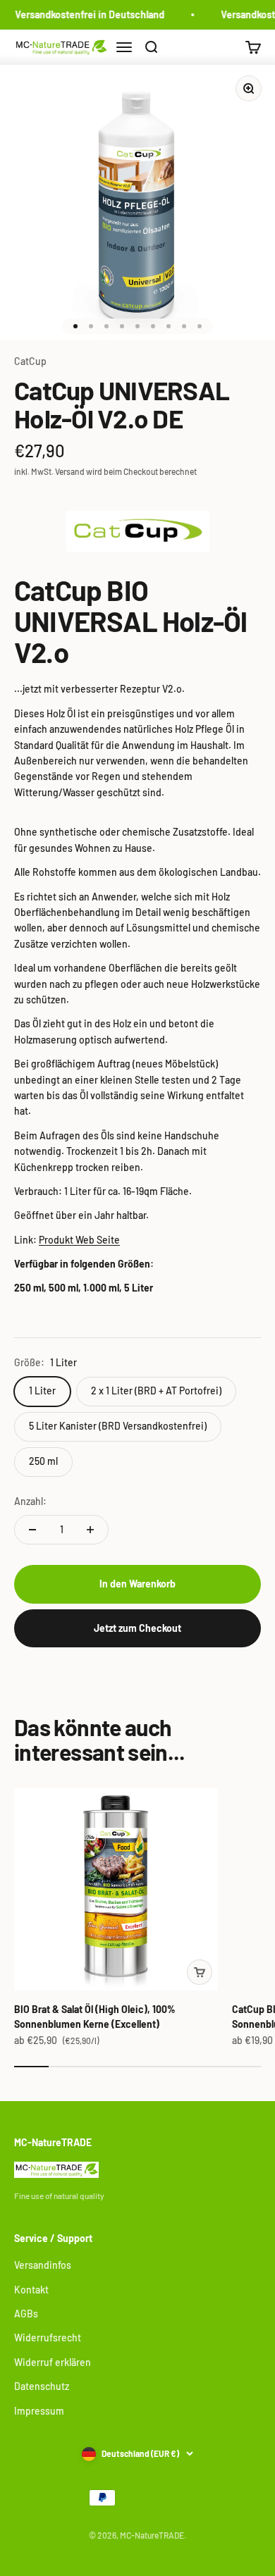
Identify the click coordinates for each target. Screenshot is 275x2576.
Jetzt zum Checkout (137, 1628)
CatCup (30, 361)
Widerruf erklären (53, 2362)
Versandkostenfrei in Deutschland (87, 14)
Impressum (39, 2411)
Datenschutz (42, 2386)
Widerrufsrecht (48, 2337)
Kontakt (31, 2290)
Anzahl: (30, 1501)
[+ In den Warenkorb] (200, 1972)
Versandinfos (43, 2265)
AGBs (26, 2314)
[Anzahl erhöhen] (90, 1530)
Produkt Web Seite (79, 1240)
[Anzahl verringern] (32, 1530)
